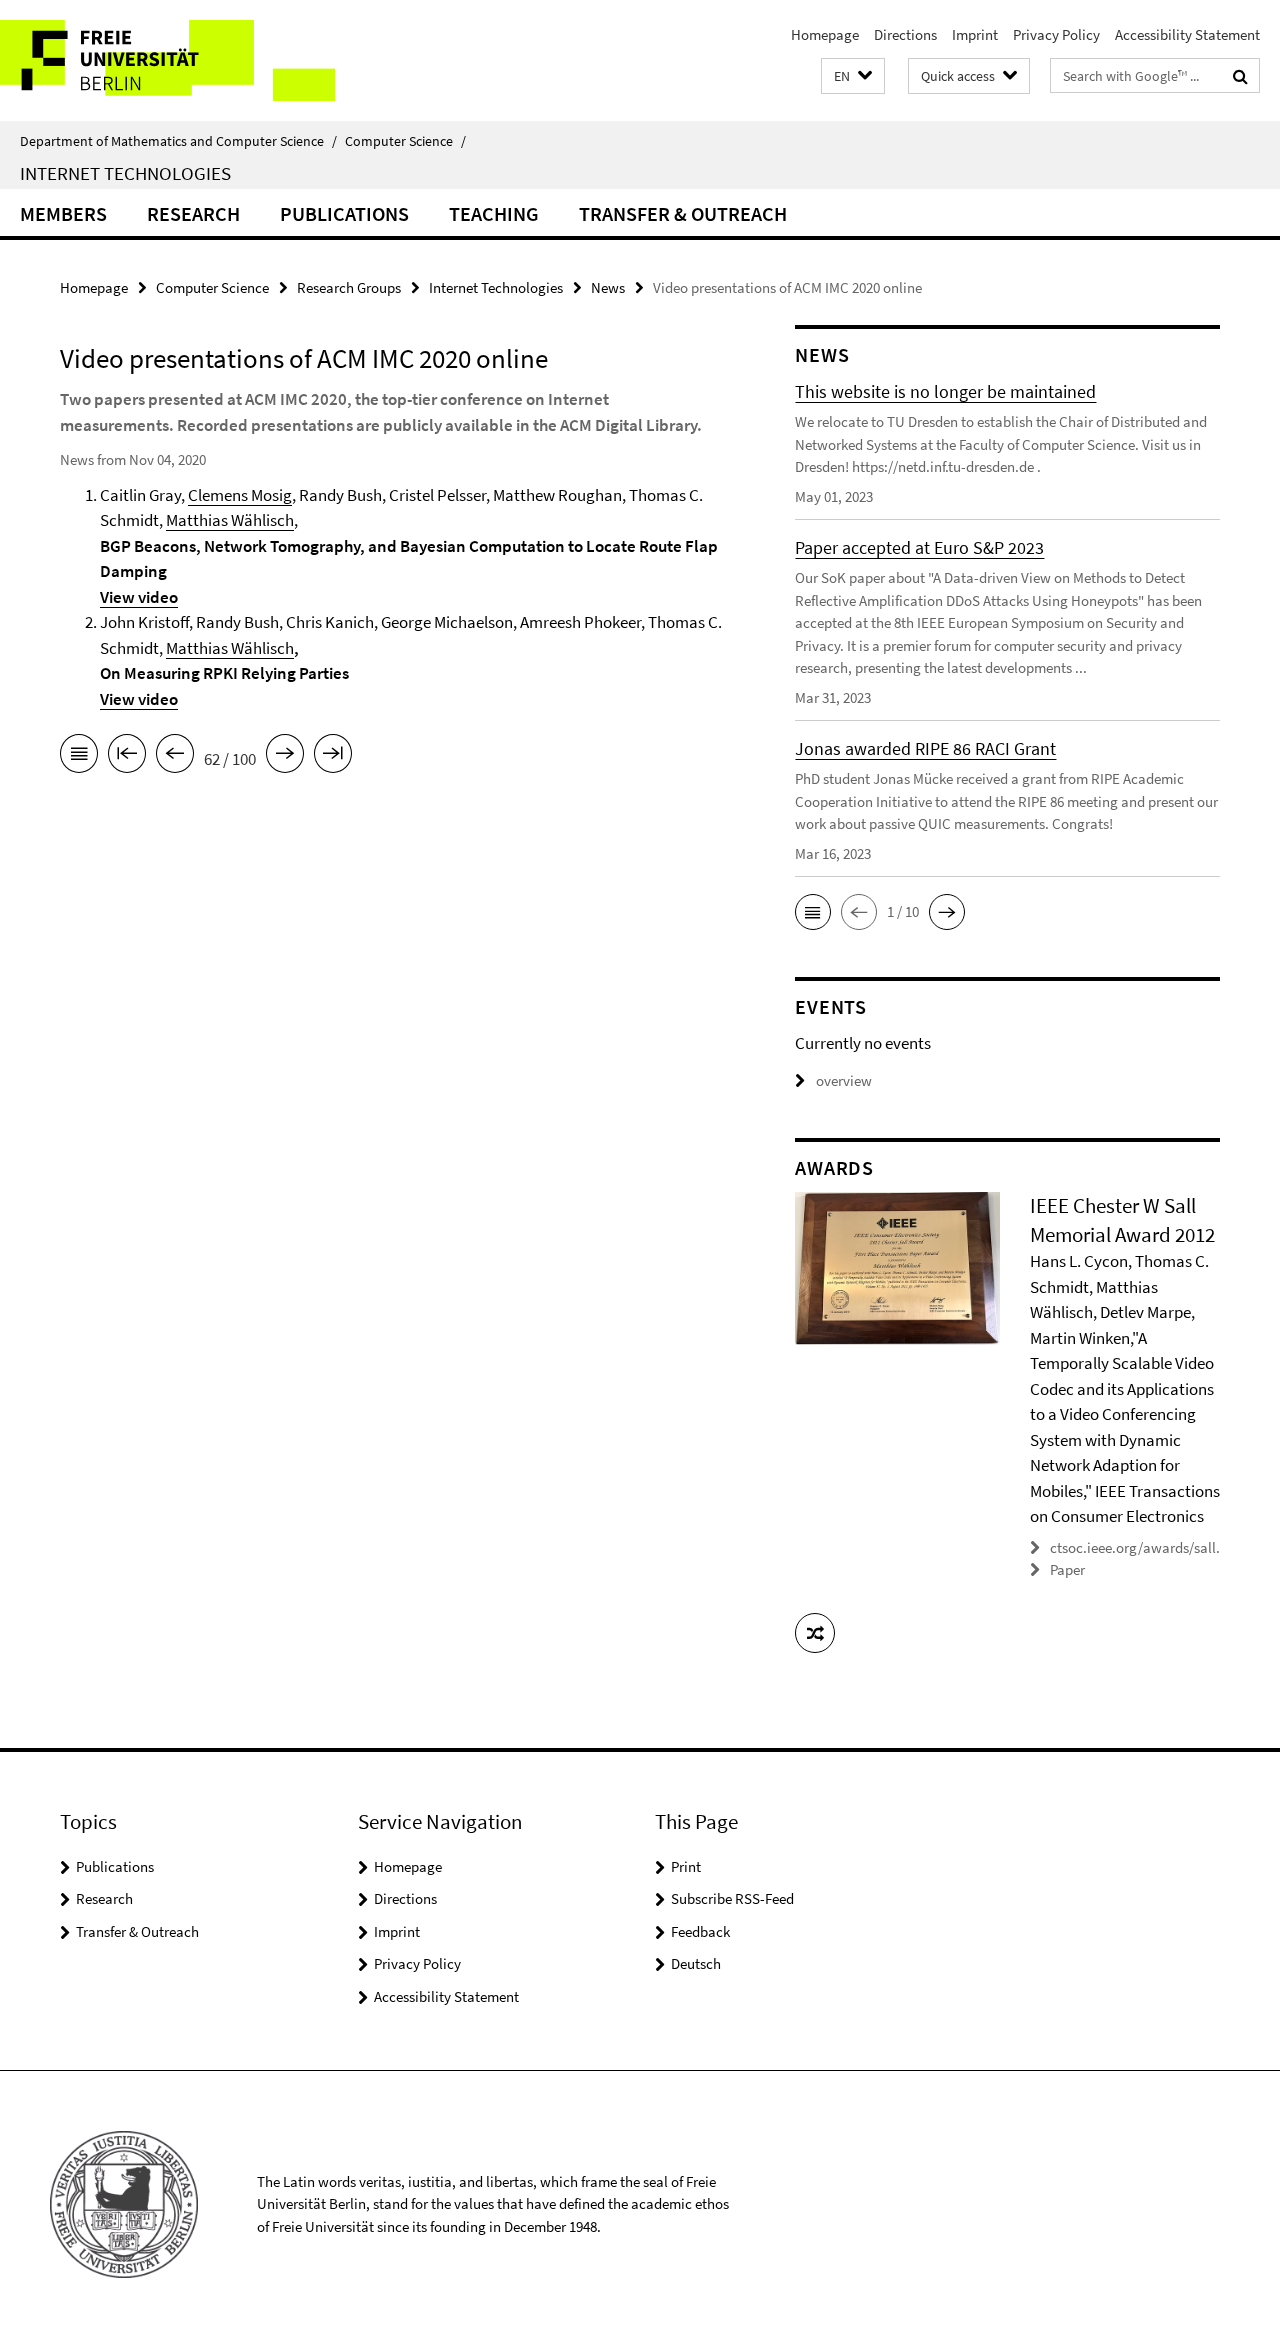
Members (63, 213)
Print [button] (686, 1866)
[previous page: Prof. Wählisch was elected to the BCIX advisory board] (175, 757)
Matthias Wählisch (230, 520)
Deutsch (696, 1963)
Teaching (494, 213)
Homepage (825, 34)
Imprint (975, 34)
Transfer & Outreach (683, 213)
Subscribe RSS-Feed (732, 1898)
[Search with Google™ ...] (1240, 76)
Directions (905, 34)
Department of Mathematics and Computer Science (178, 141)
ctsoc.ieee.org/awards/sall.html (1149, 1547)
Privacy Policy (1056, 34)
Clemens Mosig (240, 495)
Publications (344, 213)
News (608, 287)
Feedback (700, 1931)
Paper (1067, 1569)
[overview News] (79, 757)
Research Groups (349, 287)
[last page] (333, 757)
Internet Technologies (125, 173)
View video (139, 597)
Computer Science (405, 141)
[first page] (127, 757)
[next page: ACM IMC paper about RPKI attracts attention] (285, 757)
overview (844, 1080)
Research (193, 213)
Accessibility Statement (1187, 34)
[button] (853, 76)
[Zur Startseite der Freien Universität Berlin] (167, 60)
